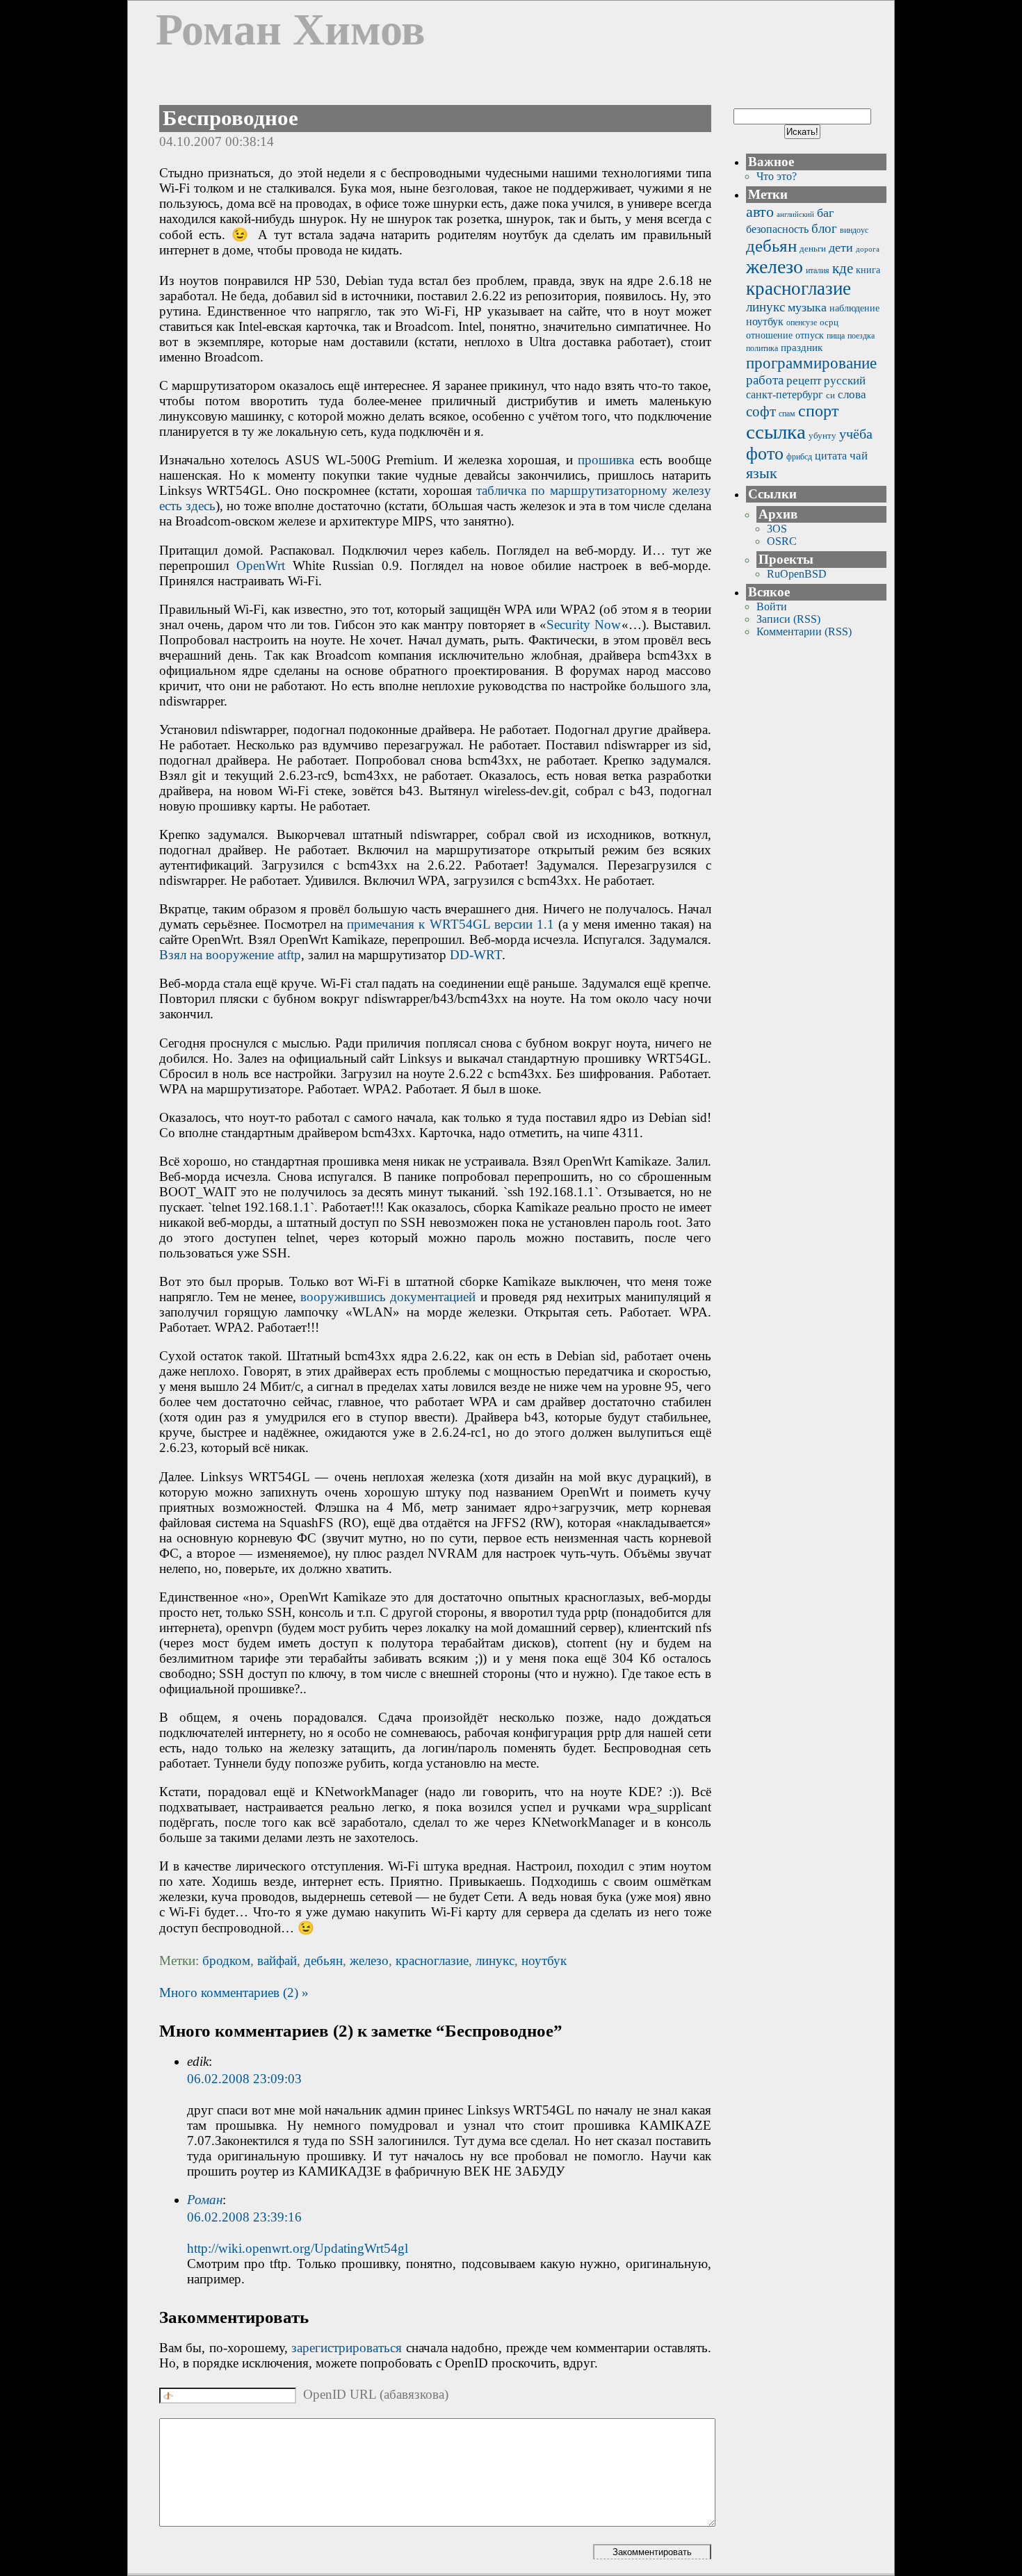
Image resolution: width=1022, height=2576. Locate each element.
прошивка (606, 460)
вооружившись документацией (388, 1297)
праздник (802, 347)
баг (825, 213)
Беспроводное (230, 118)
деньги (813, 248)
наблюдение (854, 308)
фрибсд (799, 457)
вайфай (277, 1960)
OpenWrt (261, 565)
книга (868, 270)
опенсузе (802, 323)
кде (843, 268)
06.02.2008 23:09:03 (244, 2079)
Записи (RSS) (788, 619)
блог (824, 228)
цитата (831, 456)
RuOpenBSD (797, 574)
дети (841, 247)
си (830, 395)
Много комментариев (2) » (234, 1992)
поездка (861, 336)
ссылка (776, 432)
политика (762, 348)
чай (859, 456)
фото (765, 454)
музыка (807, 307)
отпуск (810, 335)
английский (795, 214)
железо (369, 1960)
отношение (769, 335)
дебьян (323, 1960)
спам (787, 414)
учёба (856, 434)
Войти (772, 606)
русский (845, 381)
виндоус (854, 230)
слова (852, 394)
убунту (822, 435)
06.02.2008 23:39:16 (244, 2217)
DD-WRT (476, 955)
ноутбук (544, 1960)
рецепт (804, 381)
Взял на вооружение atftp (230, 955)
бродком (226, 1960)
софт (761, 411)
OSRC (782, 541)
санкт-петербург (785, 394)
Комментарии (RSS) (804, 631)
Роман (205, 2200)
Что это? (777, 176)
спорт (818, 411)
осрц (829, 322)
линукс (495, 1960)
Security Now (584, 625)
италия (818, 270)
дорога (868, 249)
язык (762, 473)
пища (836, 336)
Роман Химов (291, 30)
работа (765, 380)
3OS (777, 529)
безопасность (777, 229)
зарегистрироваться (347, 2348)
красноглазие (432, 1960)
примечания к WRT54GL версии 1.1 (451, 924)
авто (760, 212)
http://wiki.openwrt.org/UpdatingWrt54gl (298, 2248)
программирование (811, 363)
